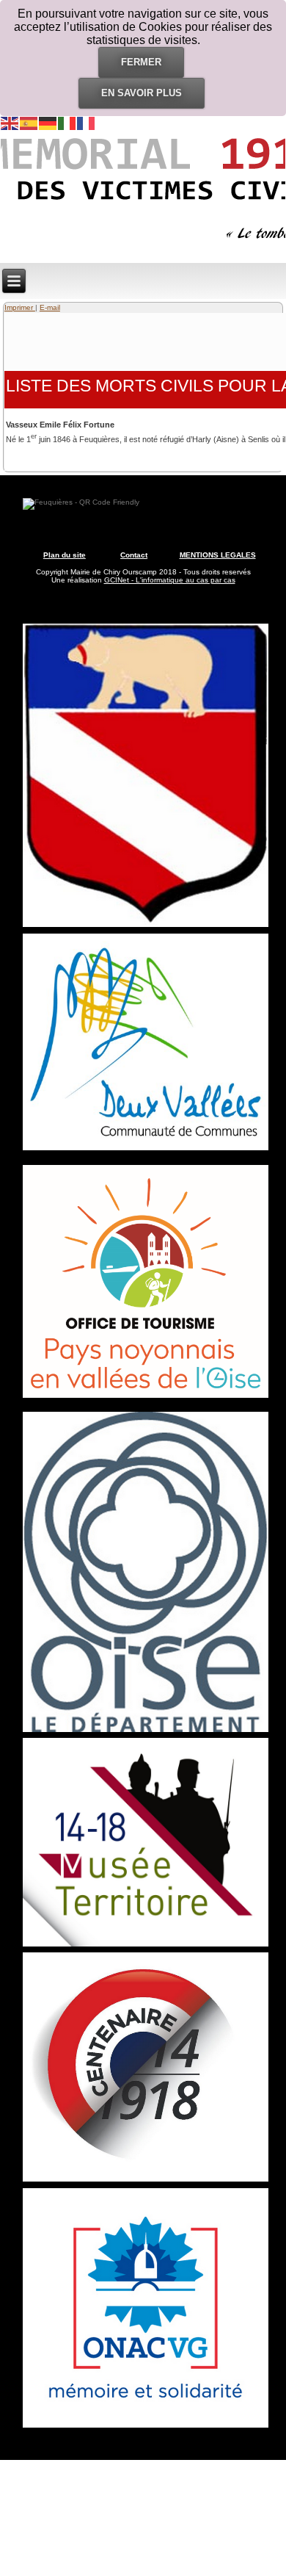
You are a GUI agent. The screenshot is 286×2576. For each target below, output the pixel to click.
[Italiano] (67, 123)
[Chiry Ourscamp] (146, 927)
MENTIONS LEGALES (218, 555)
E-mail (50, 307)
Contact (134, 555)
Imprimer (20, 307)
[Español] (29, 123)
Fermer (141, 62)
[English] (10, 123)
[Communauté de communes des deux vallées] (146, 1150)
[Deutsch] (48, 123)
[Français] (87, 123)
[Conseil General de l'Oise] (146, 1732)
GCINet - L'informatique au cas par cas (170, 580)
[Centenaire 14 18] (146, 2181)
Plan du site (65, 555)
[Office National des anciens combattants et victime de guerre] (146, 2428)
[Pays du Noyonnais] (146, 1397)
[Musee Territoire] (146, 1946)
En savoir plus (142, 93)
